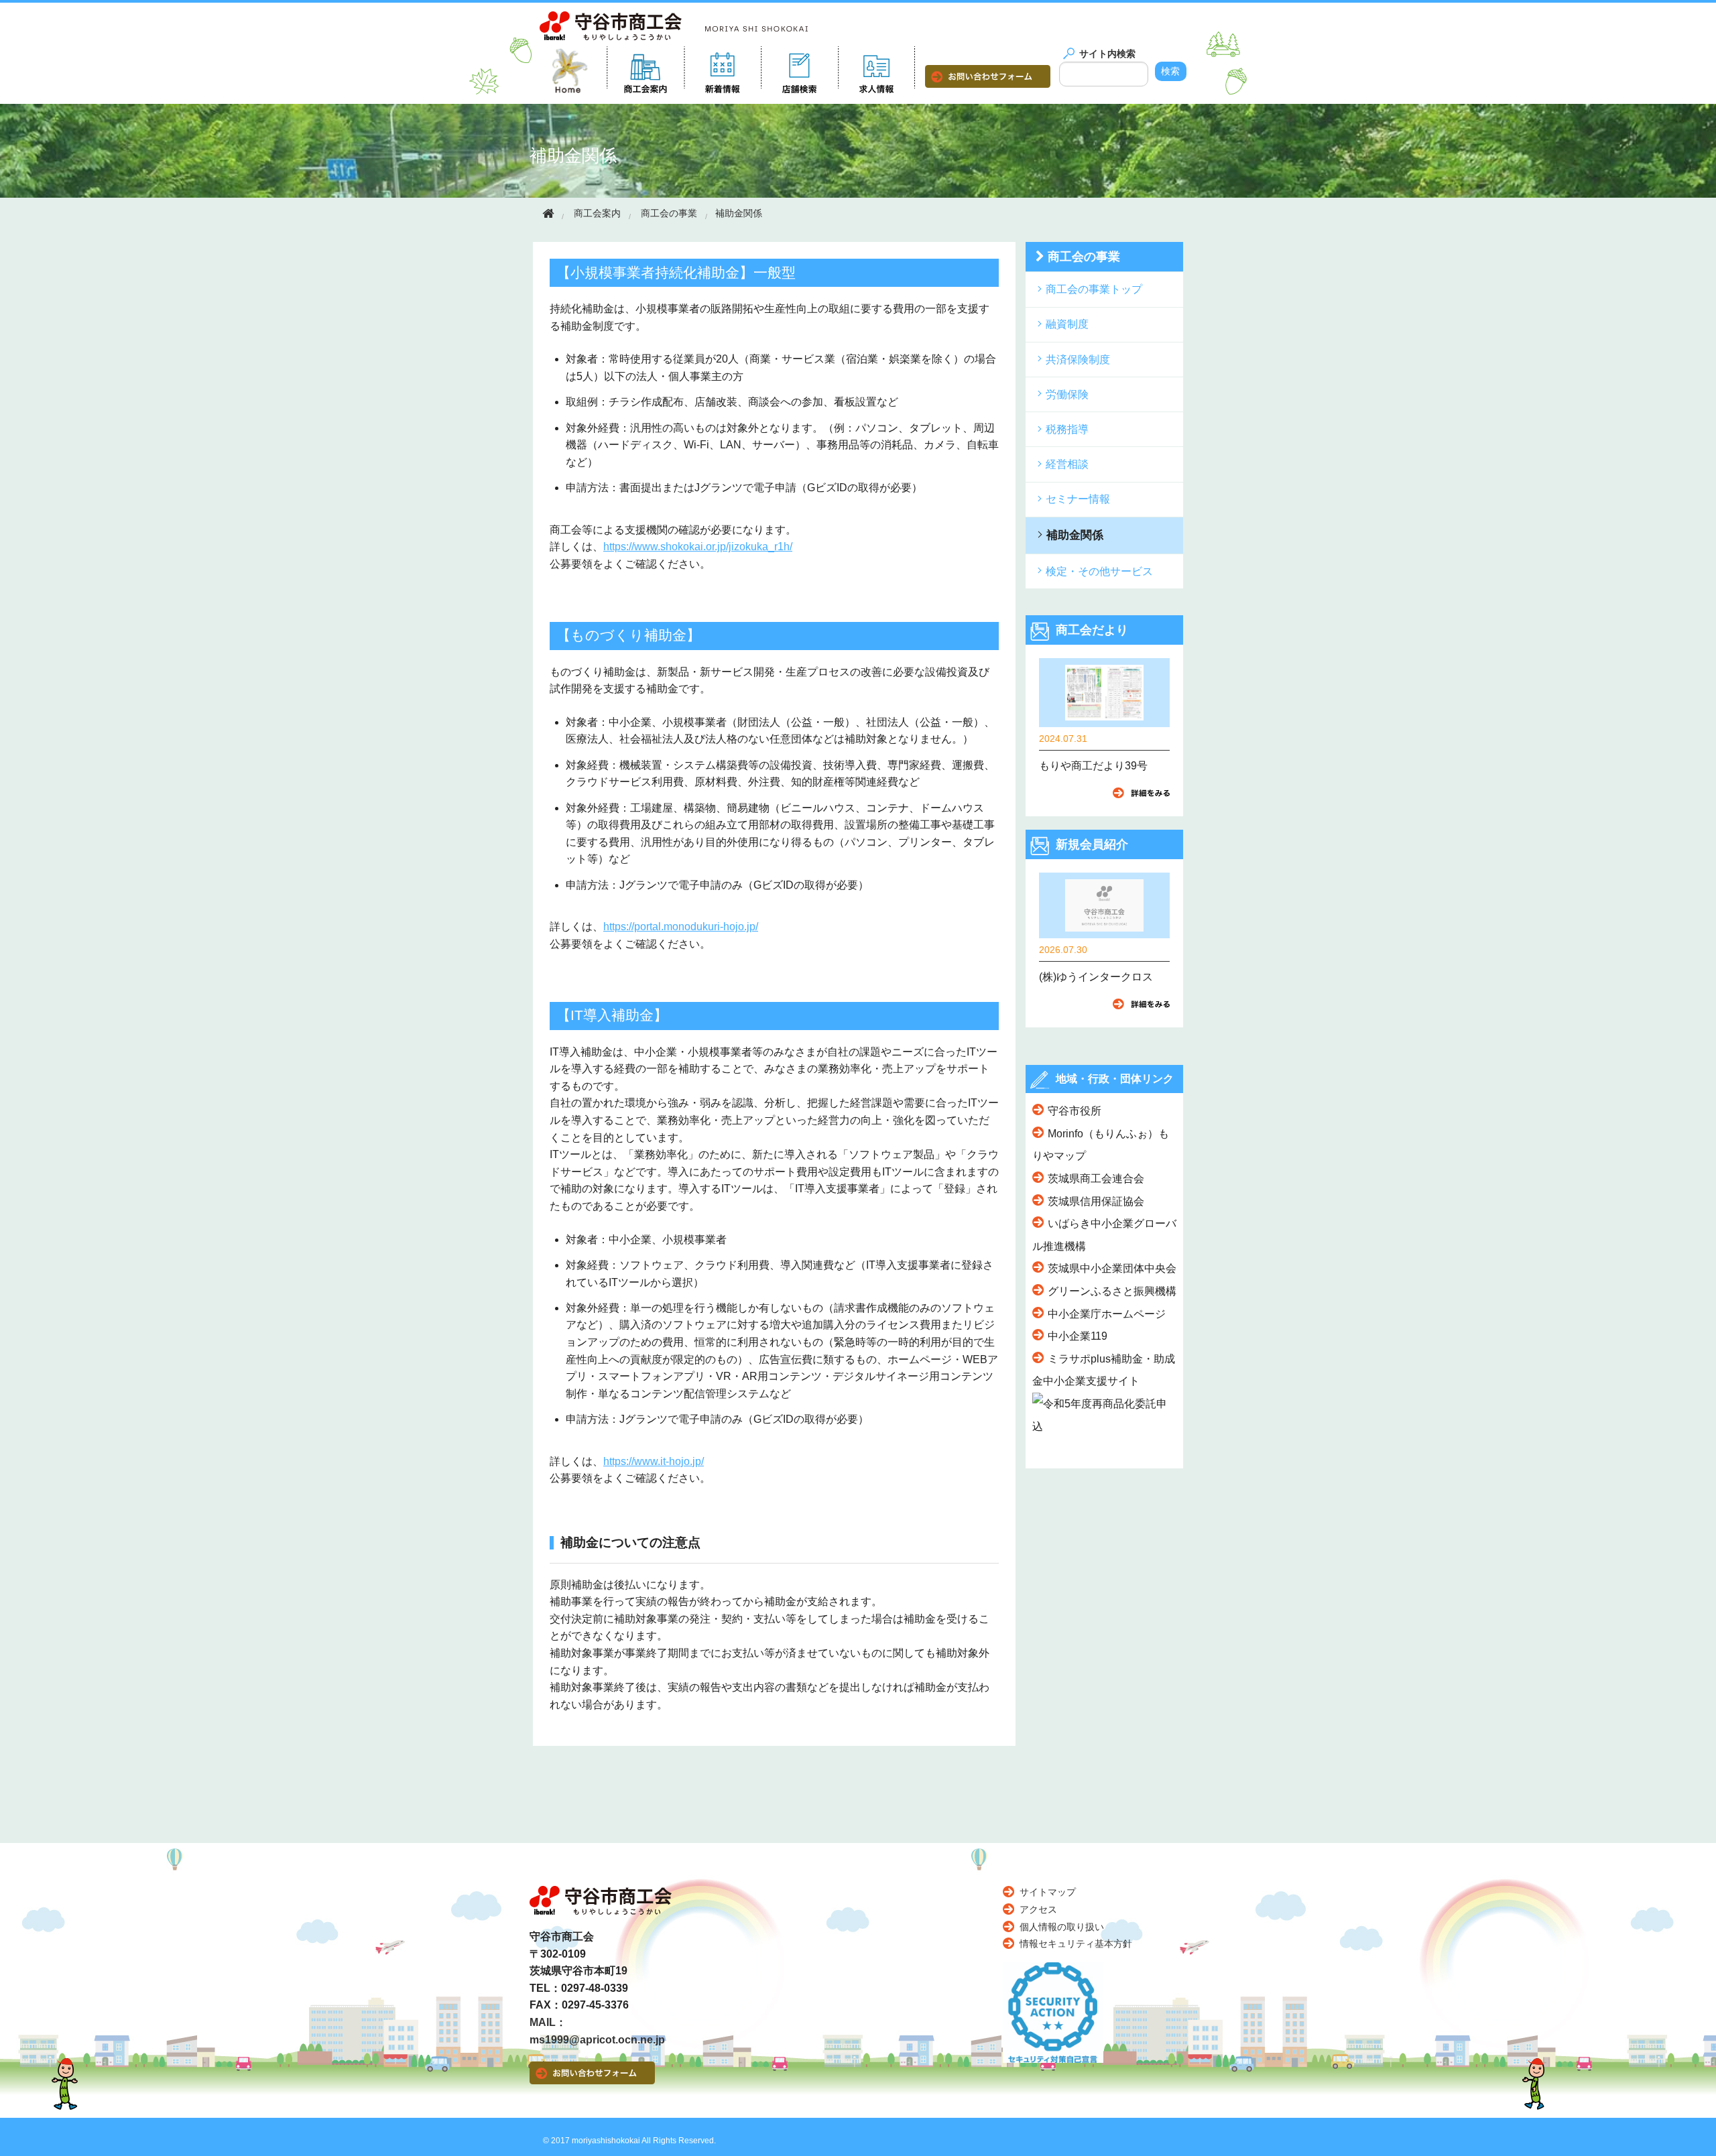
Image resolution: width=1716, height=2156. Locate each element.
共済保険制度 (1078, 360)
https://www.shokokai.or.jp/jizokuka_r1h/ (698, 547)
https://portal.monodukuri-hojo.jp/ (681, 927)
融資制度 (1067, 324)
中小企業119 (1078, 1336)
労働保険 (1067, 394)
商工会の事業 (669, 213)
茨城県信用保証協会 (1096, 1201)
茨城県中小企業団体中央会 (1112, 1268)
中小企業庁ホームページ (1107, 1314)
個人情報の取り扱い (1062, 1927)
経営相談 (1067, 464)
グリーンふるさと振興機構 (1112, 1291)
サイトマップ (1048, 1892)
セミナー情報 (1078, 499)
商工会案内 (597, 213)
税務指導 (1067, 429)
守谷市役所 (1075, 1111)
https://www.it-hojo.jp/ (654, 1461)
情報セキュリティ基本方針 (1076, 1944)
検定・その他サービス (1099, 571)
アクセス (1038, 1909)
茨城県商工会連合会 (1096, 1179)
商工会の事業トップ (1094, 289)
